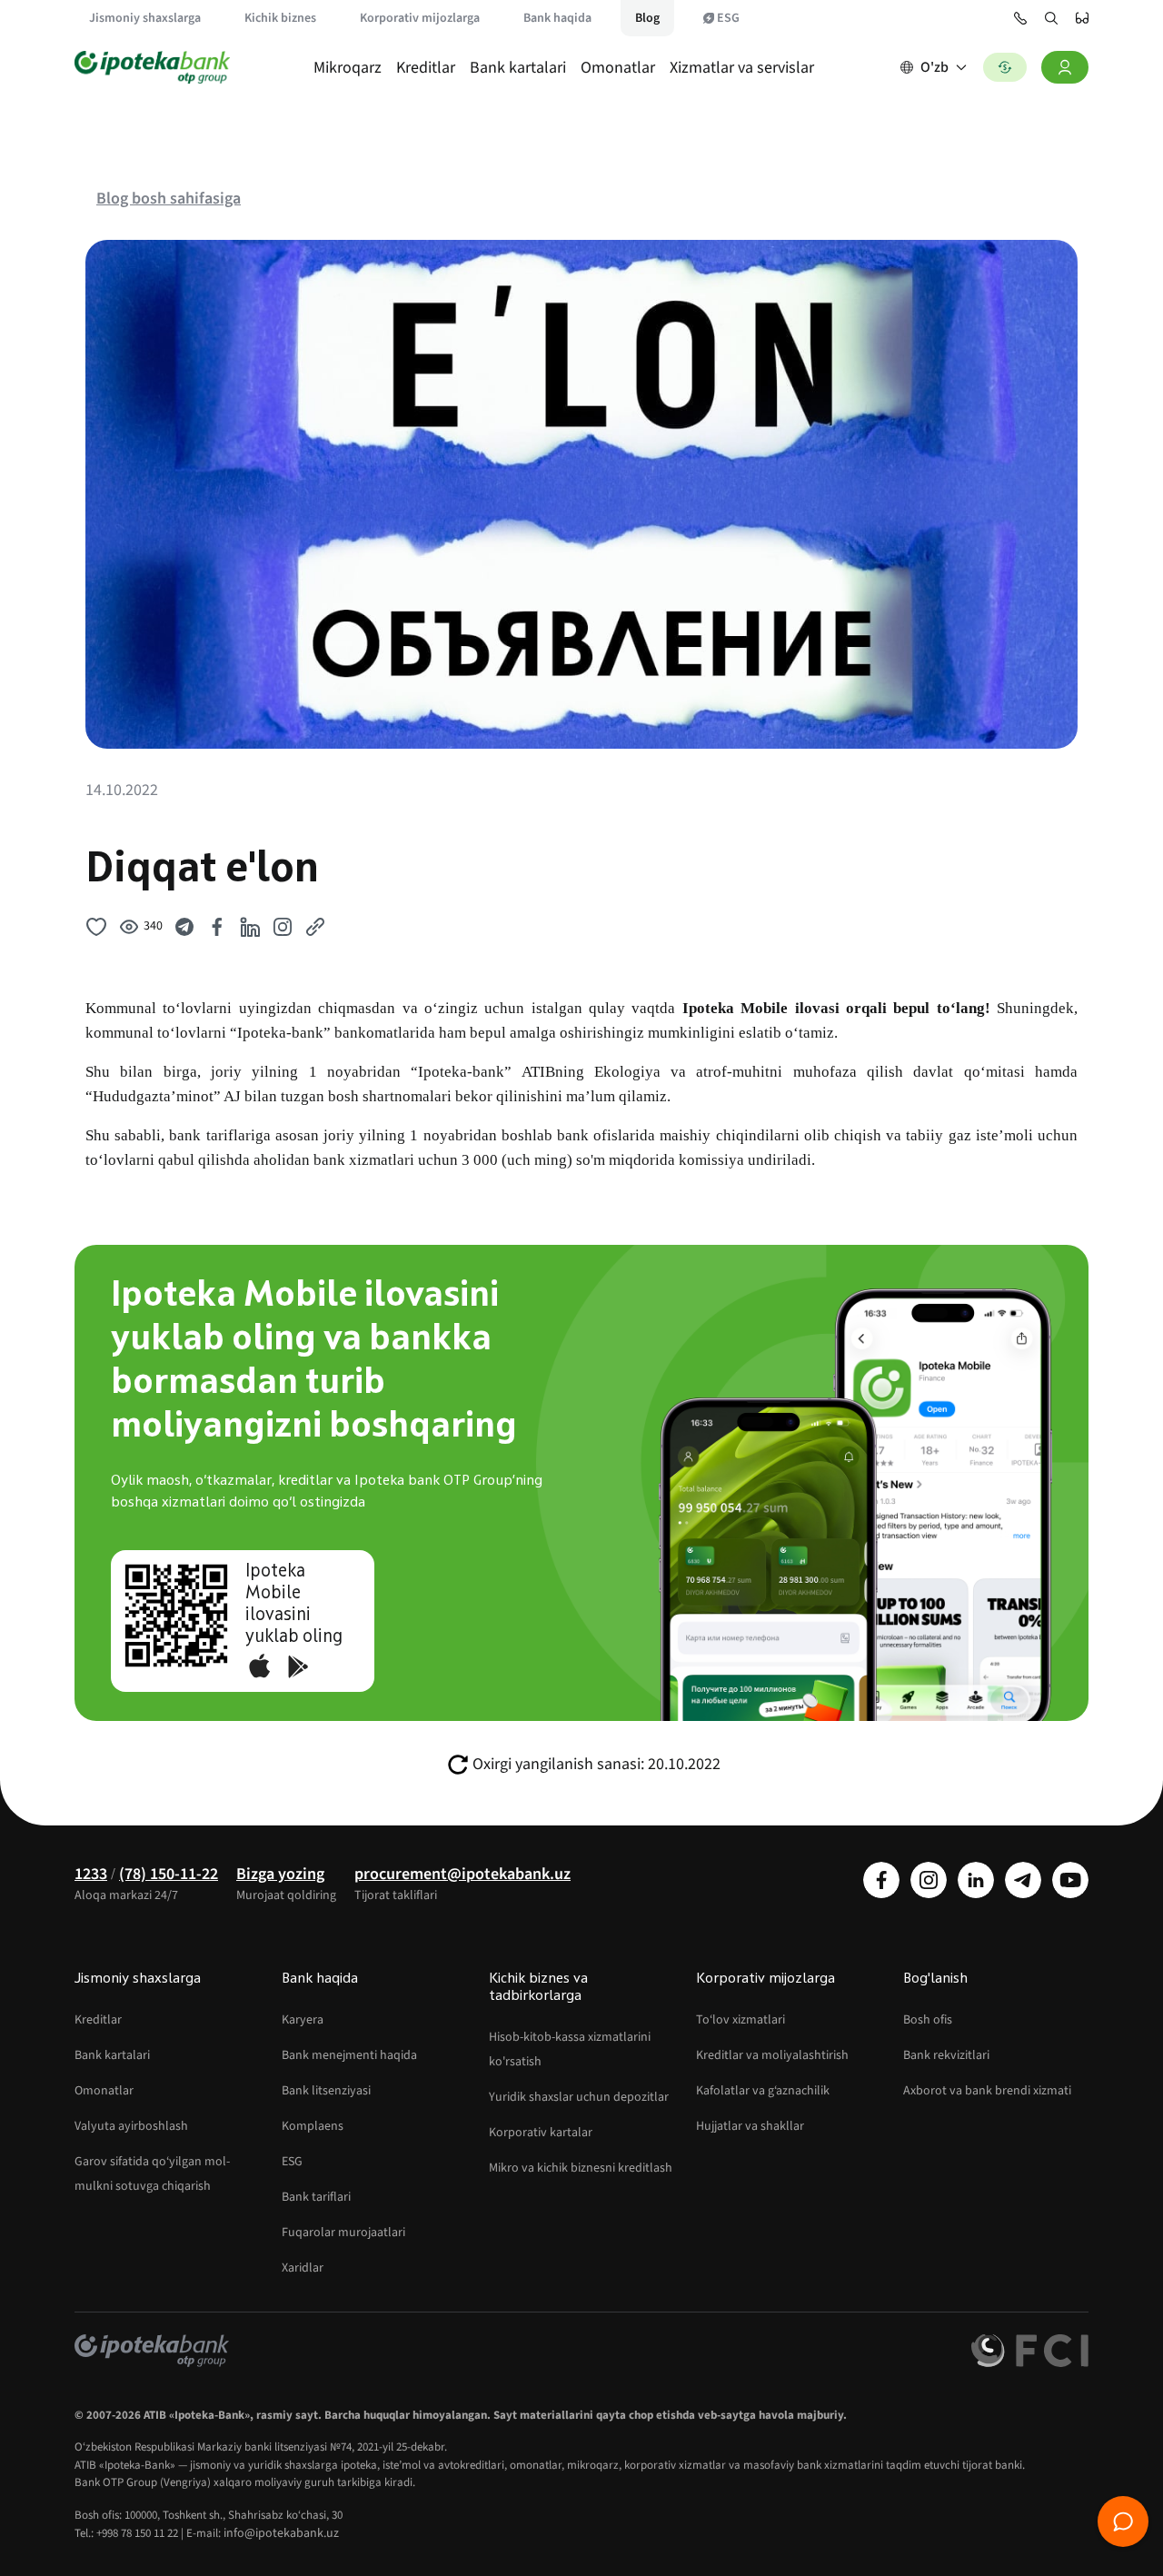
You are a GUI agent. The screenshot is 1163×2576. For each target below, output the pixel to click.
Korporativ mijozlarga (420, 18)
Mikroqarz (348, 68)
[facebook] (881, 1880)
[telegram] (1023, 1880)
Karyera (303, 2020)
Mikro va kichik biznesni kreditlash (581, 2168)
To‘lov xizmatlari (741, 2020)
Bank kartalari (518, 68)
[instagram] (929, 1880)
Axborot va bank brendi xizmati (987, 2091)
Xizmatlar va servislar (742, 68)
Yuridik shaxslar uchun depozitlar (579, 2097)
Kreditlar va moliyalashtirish (772, 2055)
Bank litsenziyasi (326, 2091)
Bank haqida (557, 18)
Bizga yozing (280, 1874)
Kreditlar (426, 68)
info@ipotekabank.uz (281, 2533)
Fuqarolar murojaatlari (343, 2233)
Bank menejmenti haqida (349, 2055)
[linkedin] (976, 1880)
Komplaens (313, 2126)
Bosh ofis (928, 2020)
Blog (647, 18)
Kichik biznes (280, 18)
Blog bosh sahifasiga (169, 199)
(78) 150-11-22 (169, 1874)
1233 (91, 1874)
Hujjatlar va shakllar (750, 2126)
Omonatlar (618, 68)
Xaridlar (303, 2268)
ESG (728, 18)
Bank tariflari (316, 2197)
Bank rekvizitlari (946, 2055)
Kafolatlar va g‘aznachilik (763, 2091)
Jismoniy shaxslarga (145, 18)
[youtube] (1070, 1880)
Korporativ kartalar (541, 2133)
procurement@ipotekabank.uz (462, 1874)
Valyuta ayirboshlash (131, 2126)
